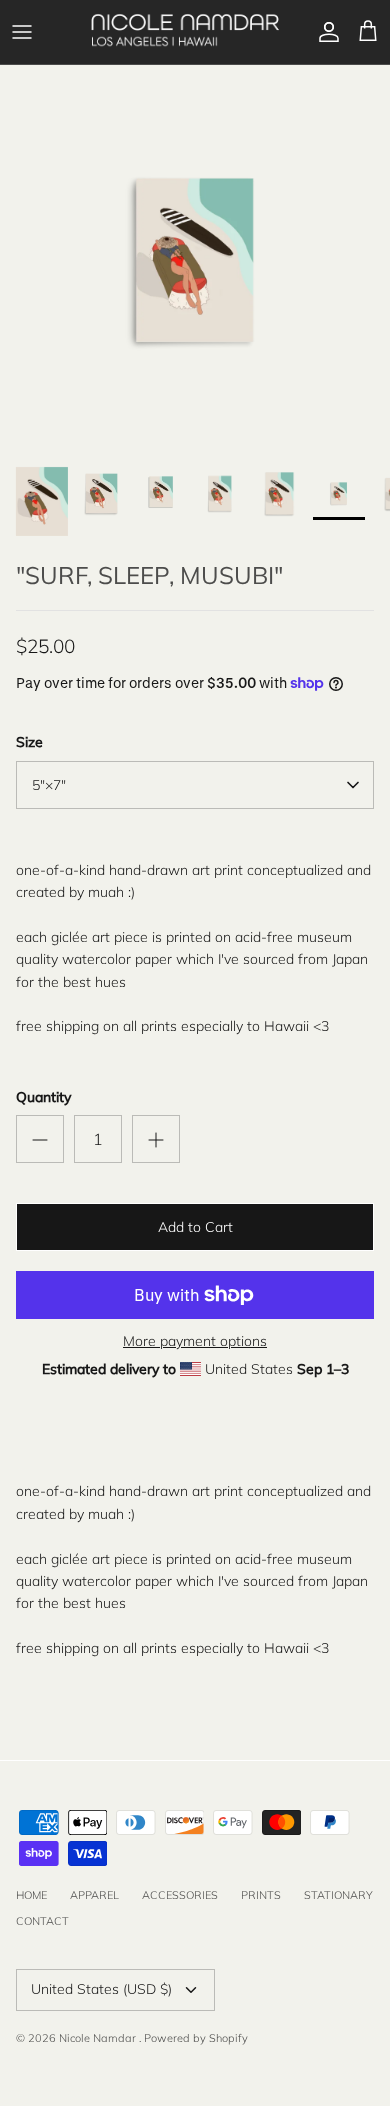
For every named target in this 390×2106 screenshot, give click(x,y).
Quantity (43, 1097)
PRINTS (261, 1895)
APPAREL (94, 1895)
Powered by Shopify (196, 2038)
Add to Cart (195, 1227)
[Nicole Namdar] (185, 32)
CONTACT (42, 1921)
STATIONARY (338, 1895)
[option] (195, 260)
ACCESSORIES (180, 1895)
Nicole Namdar (99, 2038)
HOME (31, 1895)
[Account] (324, 32)
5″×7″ (49, 785)
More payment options (195, 1341)
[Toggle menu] (22, 32)
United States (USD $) (101, 1989)
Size (29, 742)
